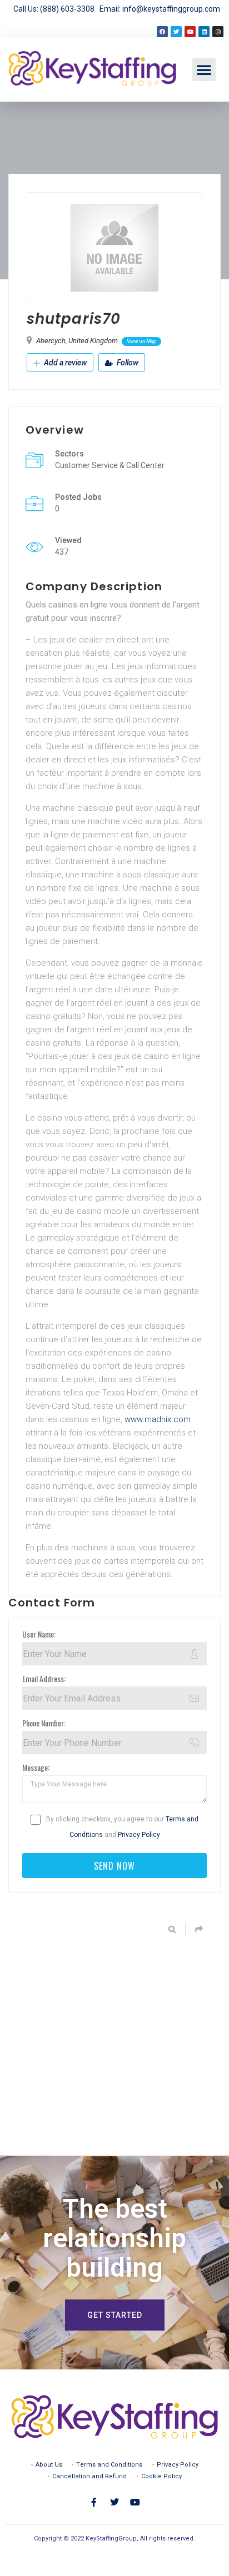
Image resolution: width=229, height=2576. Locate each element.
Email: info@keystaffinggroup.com (160, 9)
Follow (127, 363)
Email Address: (44, 1678)
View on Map (141, 341)
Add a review (64, 363)
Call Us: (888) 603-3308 (56, 9)
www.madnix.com (158, 1419)
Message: (36, 1767)
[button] (204, 69)
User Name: (39, 1634)
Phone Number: (44, 1723)
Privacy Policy (139, 1835)
